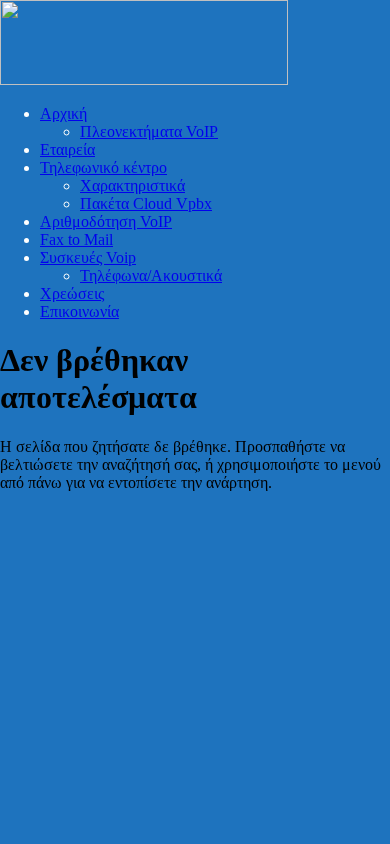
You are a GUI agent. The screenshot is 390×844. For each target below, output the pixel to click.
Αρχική (63, 113)
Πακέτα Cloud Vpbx (146, 203)
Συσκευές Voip (88, 257)
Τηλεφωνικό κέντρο (103, 167)
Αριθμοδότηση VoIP (106, 221)
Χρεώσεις (72, 293)
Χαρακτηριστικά (132, 185)
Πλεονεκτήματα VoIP (149, 131)
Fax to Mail (76, 239)
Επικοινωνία (79, 311)
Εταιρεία (67, 149)
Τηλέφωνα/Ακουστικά (151, 275)
